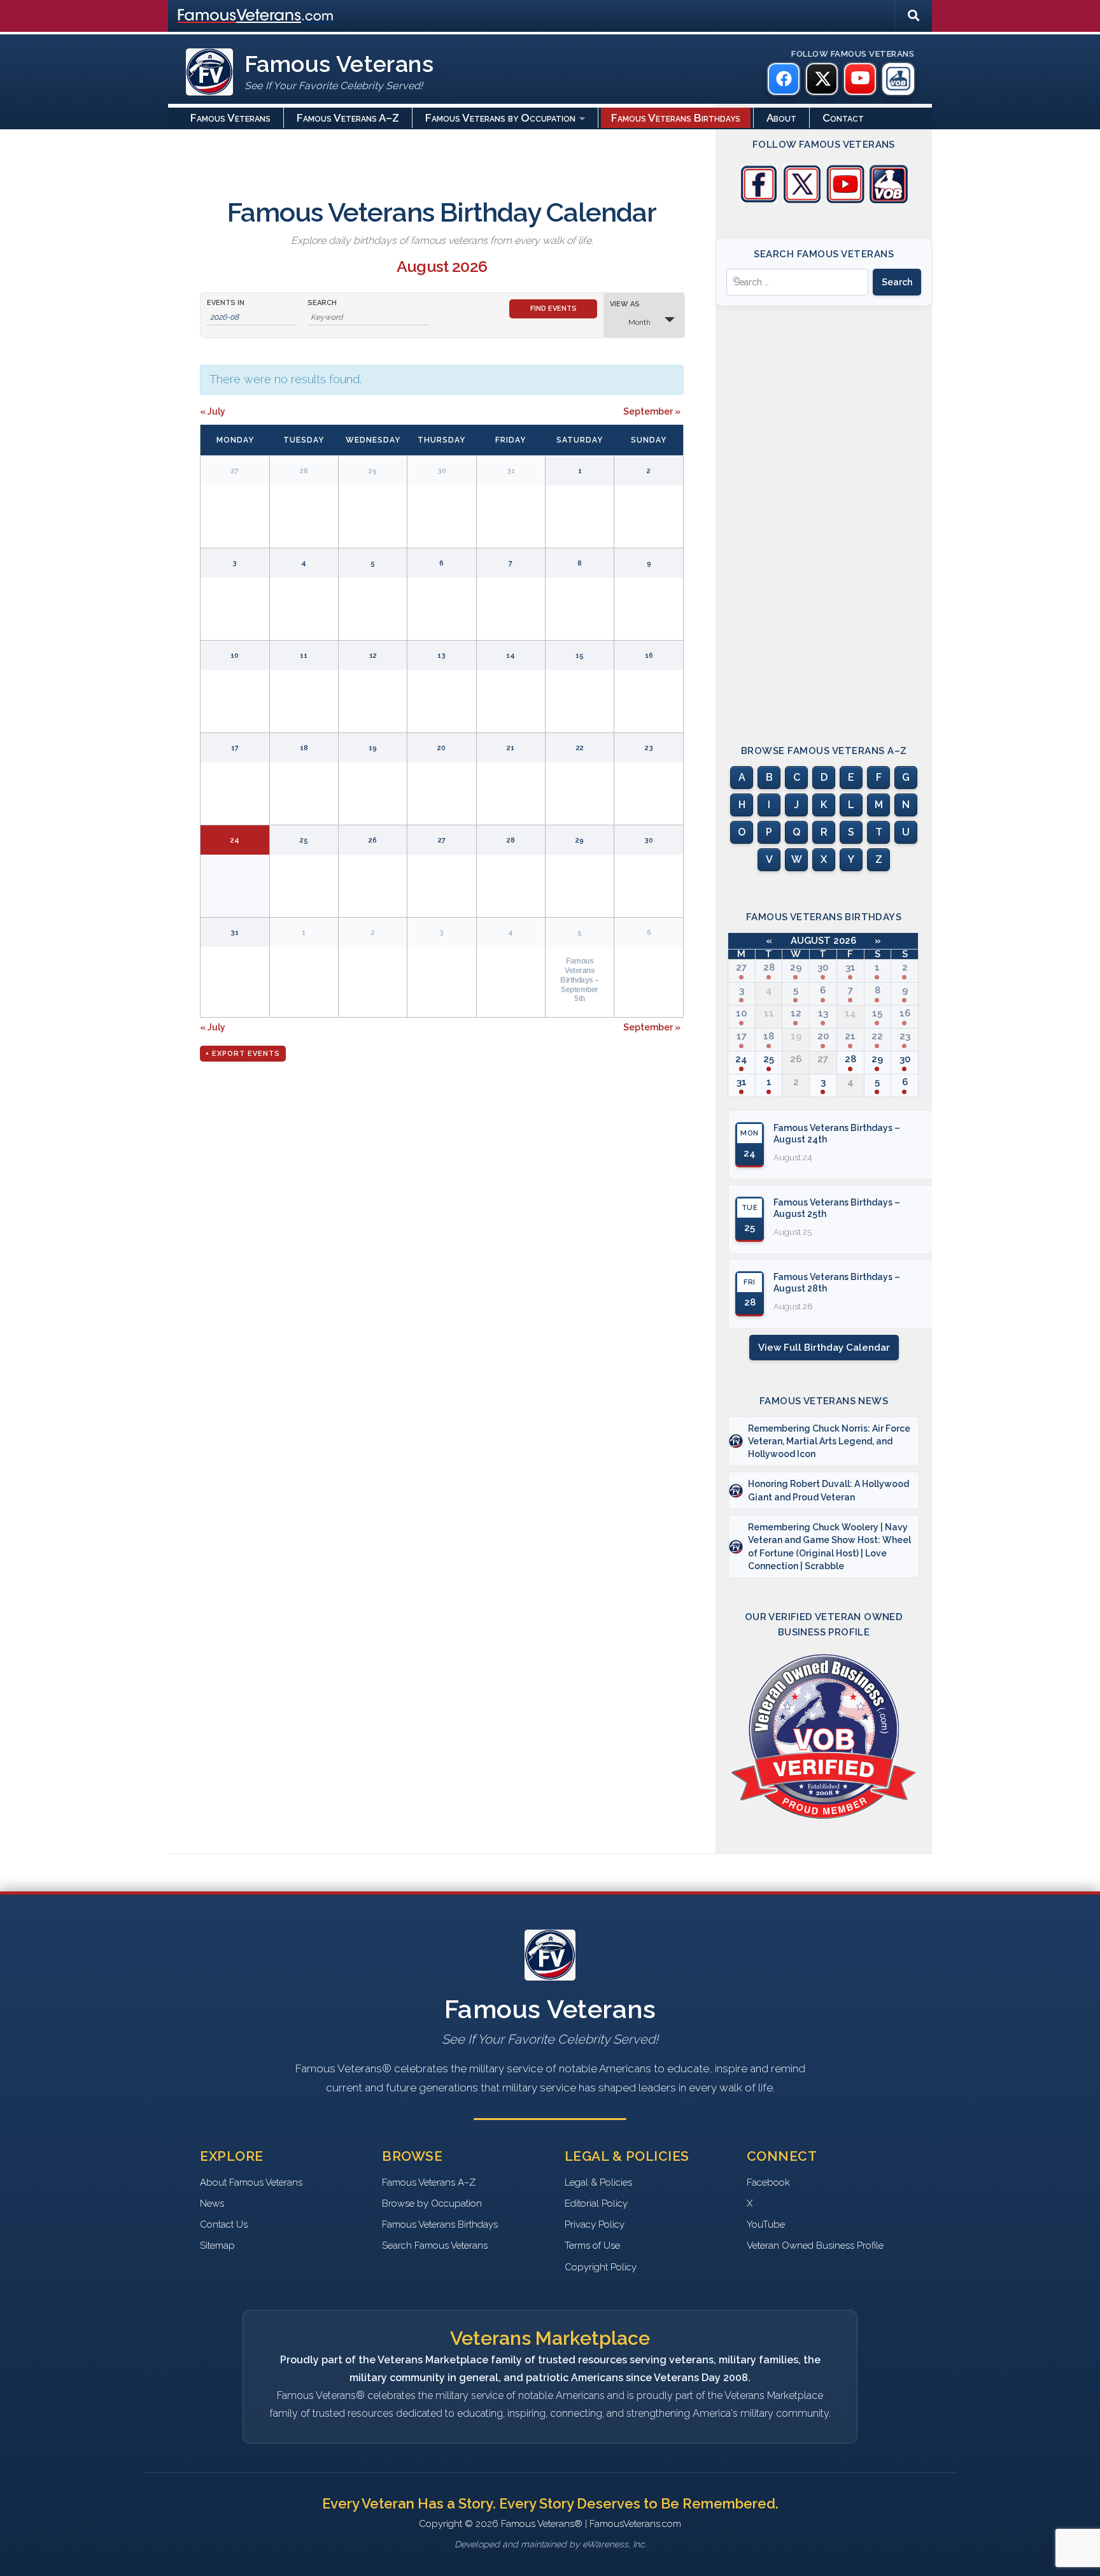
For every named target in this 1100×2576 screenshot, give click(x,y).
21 (850, 1036)
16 (905, 1013)
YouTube (766, 2224)
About (781, 118)
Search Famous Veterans (435, 2245)
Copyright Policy (601, 2267)
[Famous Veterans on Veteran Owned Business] (898, 79)
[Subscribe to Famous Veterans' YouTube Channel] (845, 200)
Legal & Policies (598, 2182)
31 (850, 967)
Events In (226, 303)
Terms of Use (592, 2245)
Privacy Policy (595, 2224)
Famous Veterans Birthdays (676, 118)
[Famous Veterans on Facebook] (784, 79)
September (652, 411)
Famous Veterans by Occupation (500, 118)
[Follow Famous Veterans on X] (802, 200)
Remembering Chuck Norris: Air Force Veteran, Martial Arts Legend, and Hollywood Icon (829, 1441)
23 (905, 1036)
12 (796, 1013)
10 (741, 1013)
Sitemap (217, 2245)
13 (823, 1013)
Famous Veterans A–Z (348, 118)
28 (769, 967)
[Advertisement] (824, 514)
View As (625, 304)
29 (796, 967)
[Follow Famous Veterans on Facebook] (759, 200)
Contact (843, 118)
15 (877, 1013)
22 (877, 1036)
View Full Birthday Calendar (824, 1348)
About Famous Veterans (251, 2182)
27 (741, 967)
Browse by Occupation (432, 2203)
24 (741, 1059)
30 (823, 967)
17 (742, 1036)
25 (769, 1059)
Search (322, 303)
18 (769, 1036)
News (212, 2203)
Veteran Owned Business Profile (815, 2245)
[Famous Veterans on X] (822, 79)
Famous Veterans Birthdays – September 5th (580, 979)
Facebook (768, 2182)
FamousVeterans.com (255, 16)
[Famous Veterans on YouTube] (860, 79)
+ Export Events (243, 1054)
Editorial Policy (596, 2203)
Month (639, 322)
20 (823, 1036)
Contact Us (224, 2224)
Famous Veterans (230, 118)
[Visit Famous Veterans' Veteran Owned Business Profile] (889, 200)
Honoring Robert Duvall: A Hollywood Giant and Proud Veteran (829, 1490)
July (213, 411)
